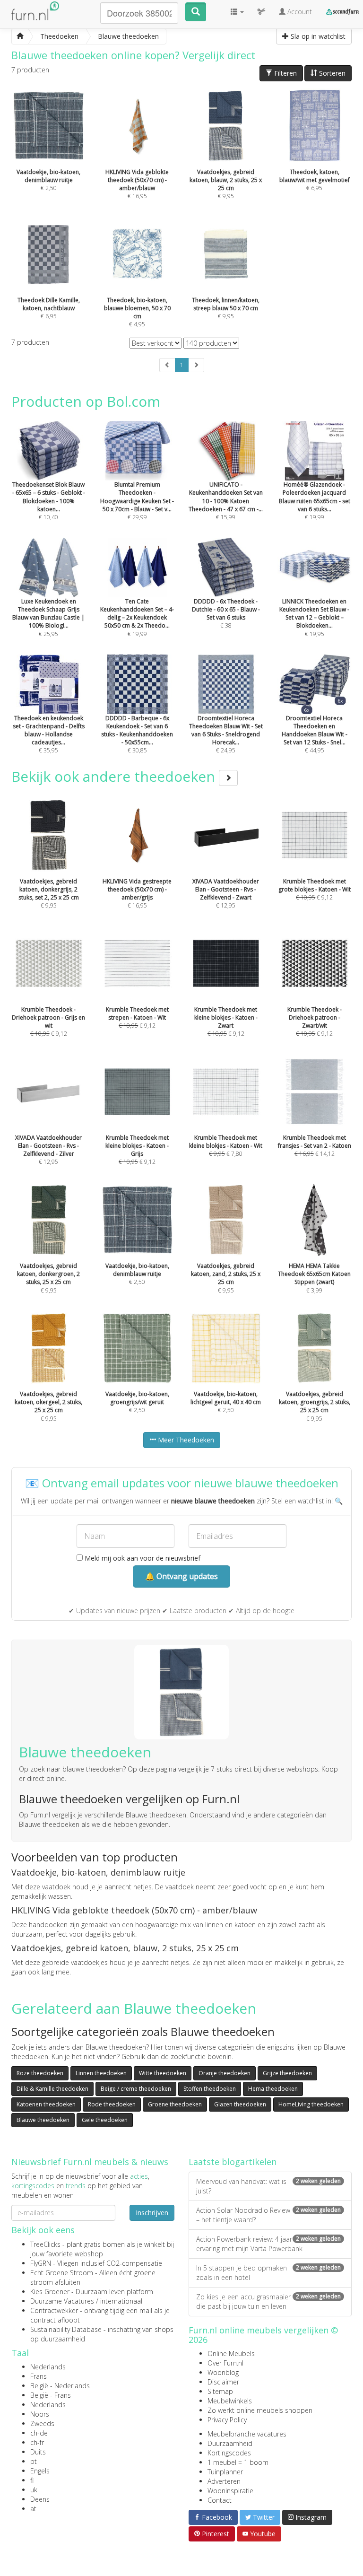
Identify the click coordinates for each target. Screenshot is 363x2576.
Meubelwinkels (230, 2401)
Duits (38, 2452)
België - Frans (51, 2395)
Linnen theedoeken (101, 2073)
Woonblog (223, 2372)
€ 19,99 (315, 501)
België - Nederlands (60, 2386)
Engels (40, 2471)
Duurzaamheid (230, 2443)
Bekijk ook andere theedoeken (115, 776)
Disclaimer (223, 2382)
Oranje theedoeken (225, 2073)
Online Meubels (231, 2353)
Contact (220, 2500)
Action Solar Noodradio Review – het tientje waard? (268, 2215)
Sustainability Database (66, 2329)
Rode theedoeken (112, 2104)
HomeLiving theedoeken (311, 2104)
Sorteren (331, 73)
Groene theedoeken (175, 2104)
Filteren (285, 73)
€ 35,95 (49, 734)
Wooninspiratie (230, 2491)
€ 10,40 (49, 501)
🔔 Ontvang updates (181, 1576)
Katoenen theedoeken (46, 2104)
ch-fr (37, 2442)
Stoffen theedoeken (210, 2089)
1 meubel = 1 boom (238, 2462)
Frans (39, 2376)
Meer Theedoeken (185, 1440)
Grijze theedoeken (287, 2073)
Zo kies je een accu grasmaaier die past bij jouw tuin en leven (268, 2301)
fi (32, 2480)
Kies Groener (50, 2292)
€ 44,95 (315, 734)
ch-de (39, 2433)
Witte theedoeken (163, 2073)
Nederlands (48, 2367)
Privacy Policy (227, 2420)
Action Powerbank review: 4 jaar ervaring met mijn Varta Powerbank (268, 2244)
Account (299, 12)
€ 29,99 (137, 501)
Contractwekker (54, 2310)
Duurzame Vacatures (62, 2301)
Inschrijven (152, 2213)
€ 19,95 (314, 617)
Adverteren (224, 2481)
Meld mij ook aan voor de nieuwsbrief (142, 1558)
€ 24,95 (226, 734)
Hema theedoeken (273, 2089)
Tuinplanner (225, 2472)
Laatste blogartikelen (233, 2162)
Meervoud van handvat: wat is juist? (268, 2186)
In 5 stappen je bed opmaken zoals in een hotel (268, 2273)
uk (34, 2490)
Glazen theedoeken (240, 2104)
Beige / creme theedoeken (136, 2089)
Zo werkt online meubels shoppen (260, 2410)
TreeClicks (45, 2244)
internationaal (121, 2301)
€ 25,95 (48, 617)
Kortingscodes (229, 2453)
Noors (40, 2414)
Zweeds (42, 2423)
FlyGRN (41, 2263)
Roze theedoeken (40, 2073)
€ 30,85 (137, 734)
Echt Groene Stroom (62, 2273)
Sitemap (220, 2391)
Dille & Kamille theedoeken (52, 2089)
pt (34, 2461)
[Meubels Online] (20, 36)
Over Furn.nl (225, 2363)
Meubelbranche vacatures (247, 2434)
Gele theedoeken (105, 2120)
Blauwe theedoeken (43, 2120)
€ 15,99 (226, 501)
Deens (40, 2499)
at (33, 2509)
